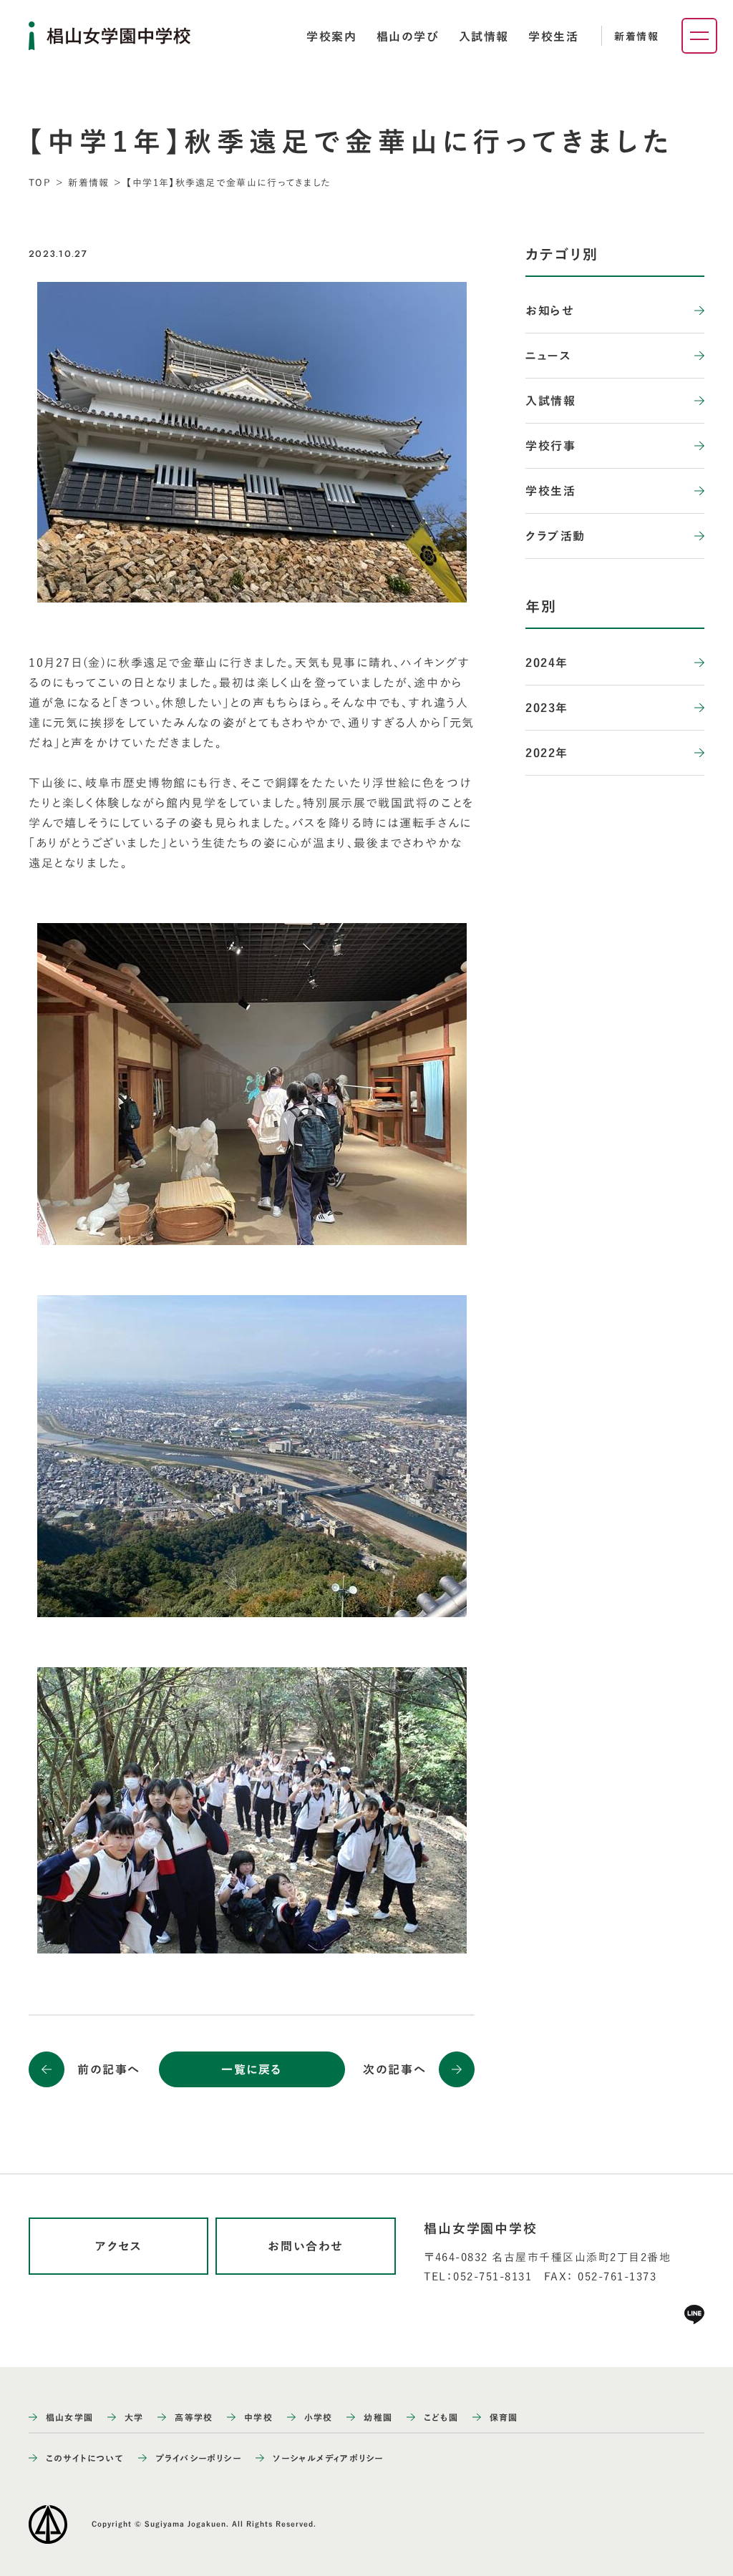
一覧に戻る (252, 2069)
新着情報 (636, 36)
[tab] (331, 36)
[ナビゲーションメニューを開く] (699, 36)
